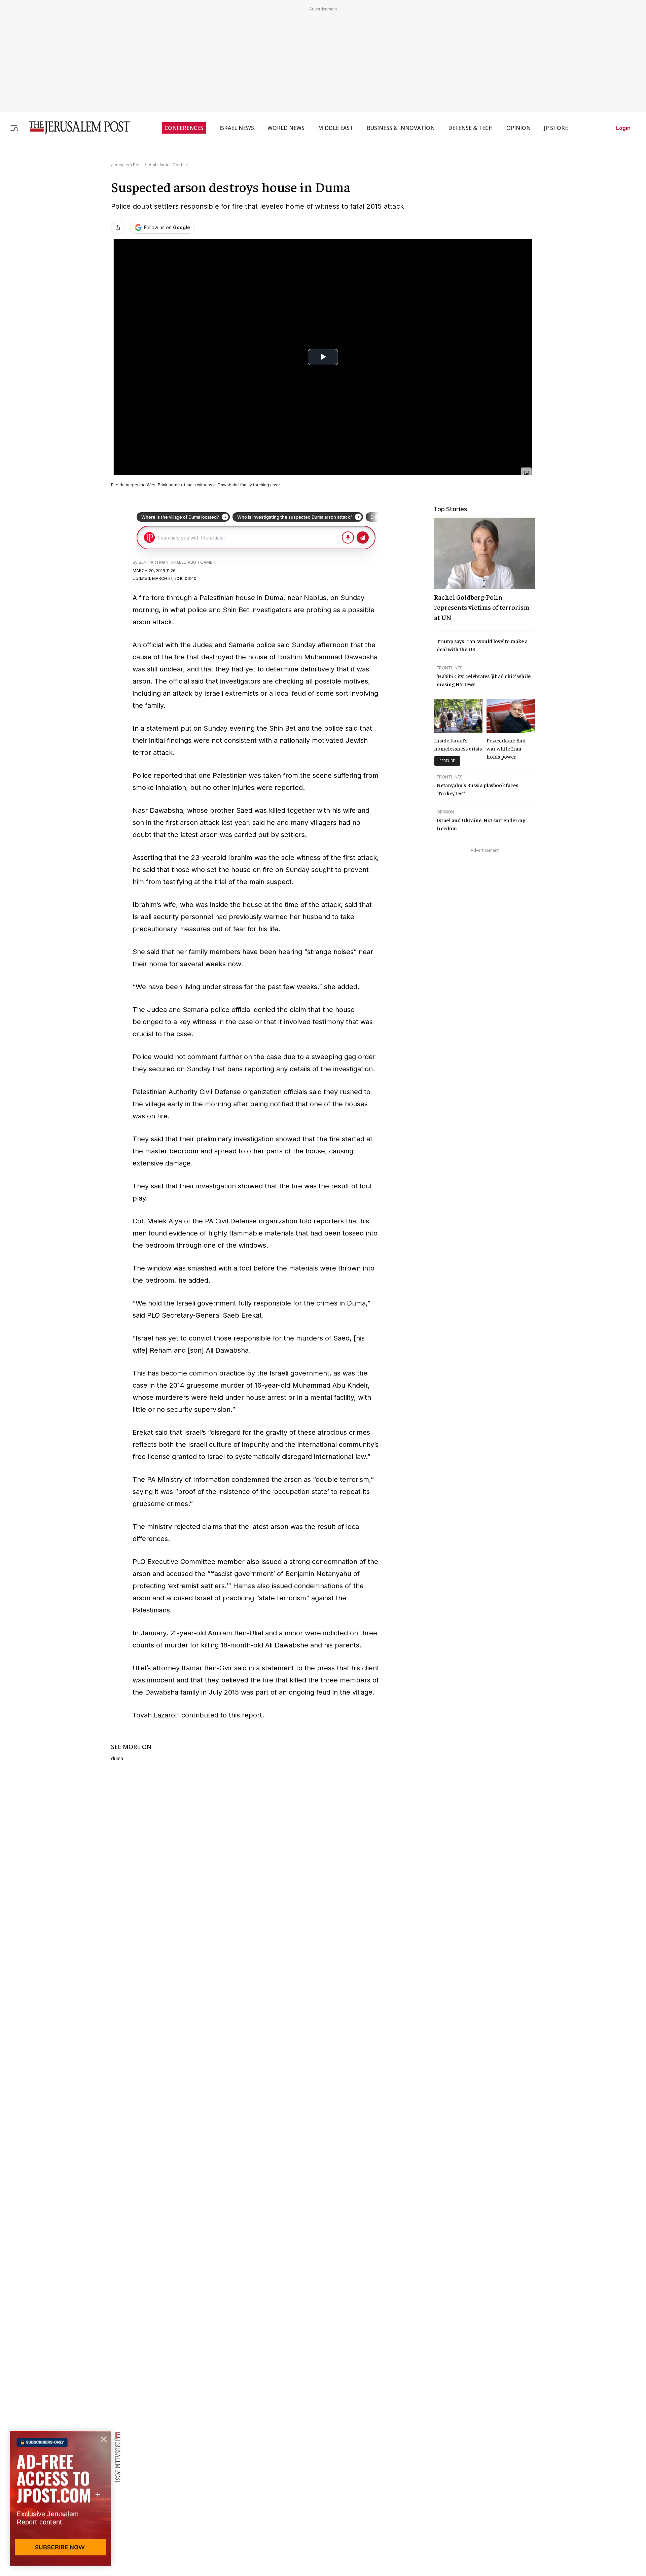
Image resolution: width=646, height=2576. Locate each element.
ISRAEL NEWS (237, 128)
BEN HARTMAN (154, 562)
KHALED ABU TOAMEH (193, 562)
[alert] (61, 2499)
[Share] (118, 228)
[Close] (526, 473)
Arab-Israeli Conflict (168, 165)
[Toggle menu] (14, 128)
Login (623, 128)
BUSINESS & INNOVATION (401, 128)
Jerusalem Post (127, 165)
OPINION (518, 128)
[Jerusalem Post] (75, 128)
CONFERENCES (184, 128)
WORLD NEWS (286, 128)
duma (117, 1759)
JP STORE (556, 128)
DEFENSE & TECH (471, 128)
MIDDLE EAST (336, 128)
